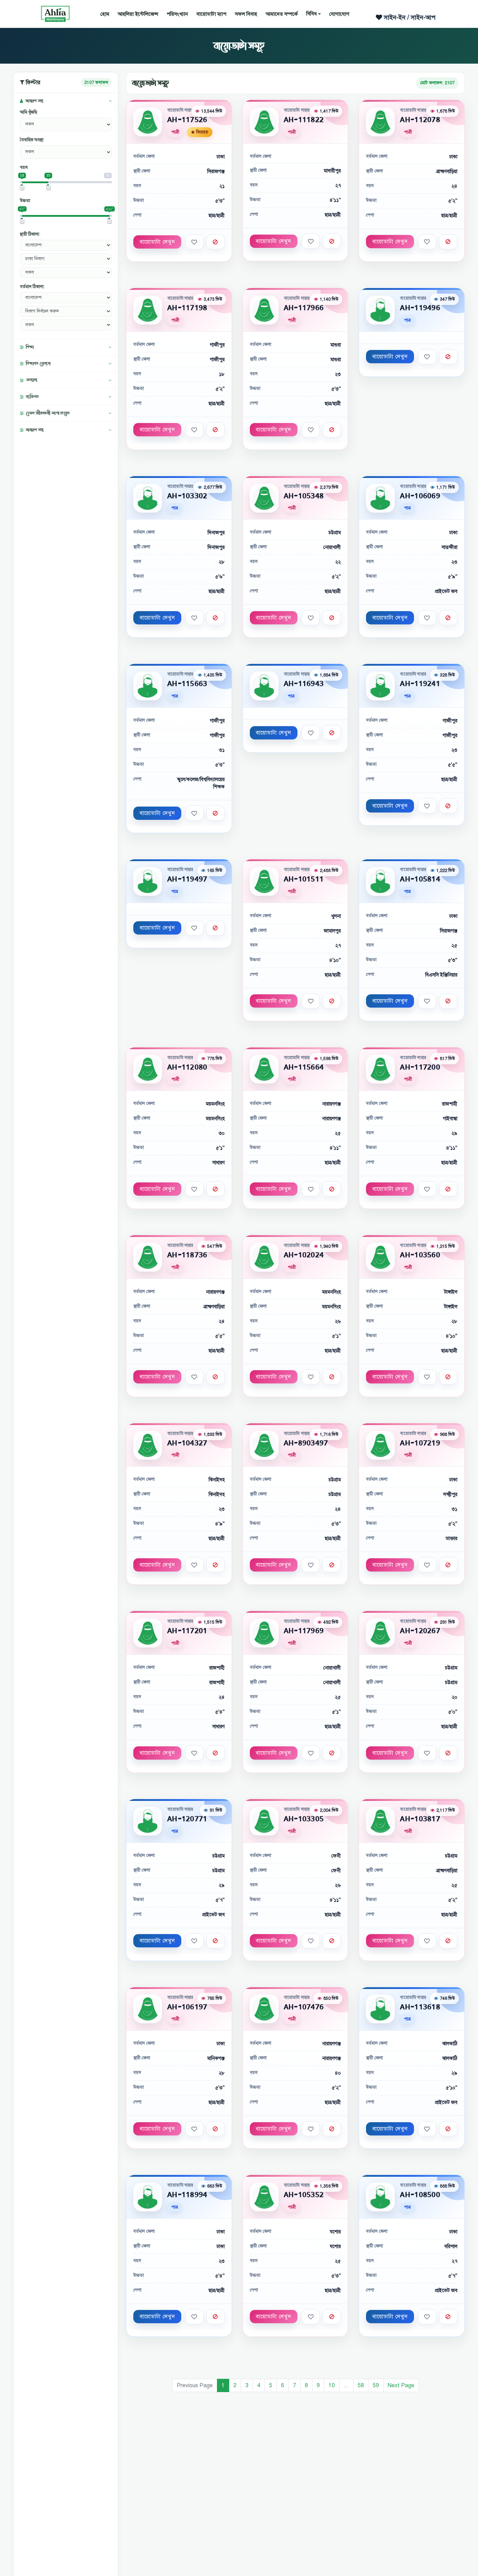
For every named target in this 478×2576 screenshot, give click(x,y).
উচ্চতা (25, 201)
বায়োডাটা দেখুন (157, 242)
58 (361, 2385)
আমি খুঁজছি (29, 112)
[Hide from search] (216, 242)
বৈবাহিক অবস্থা (32, 140)
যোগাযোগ (339, 14)
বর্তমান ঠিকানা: (32, 287)
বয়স (24, 167)
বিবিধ (311, 14)
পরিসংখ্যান (177, 14)
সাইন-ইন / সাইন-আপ (409, 17)
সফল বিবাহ (246, 14)
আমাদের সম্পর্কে (282, 14)
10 (332, 2385)
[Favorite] (195, 242)
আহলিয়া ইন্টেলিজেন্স (138, 14)
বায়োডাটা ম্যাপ (211, 14)
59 (376, 2385)
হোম (105, 14)
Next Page (401, 2385)
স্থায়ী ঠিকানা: (30, 234)
